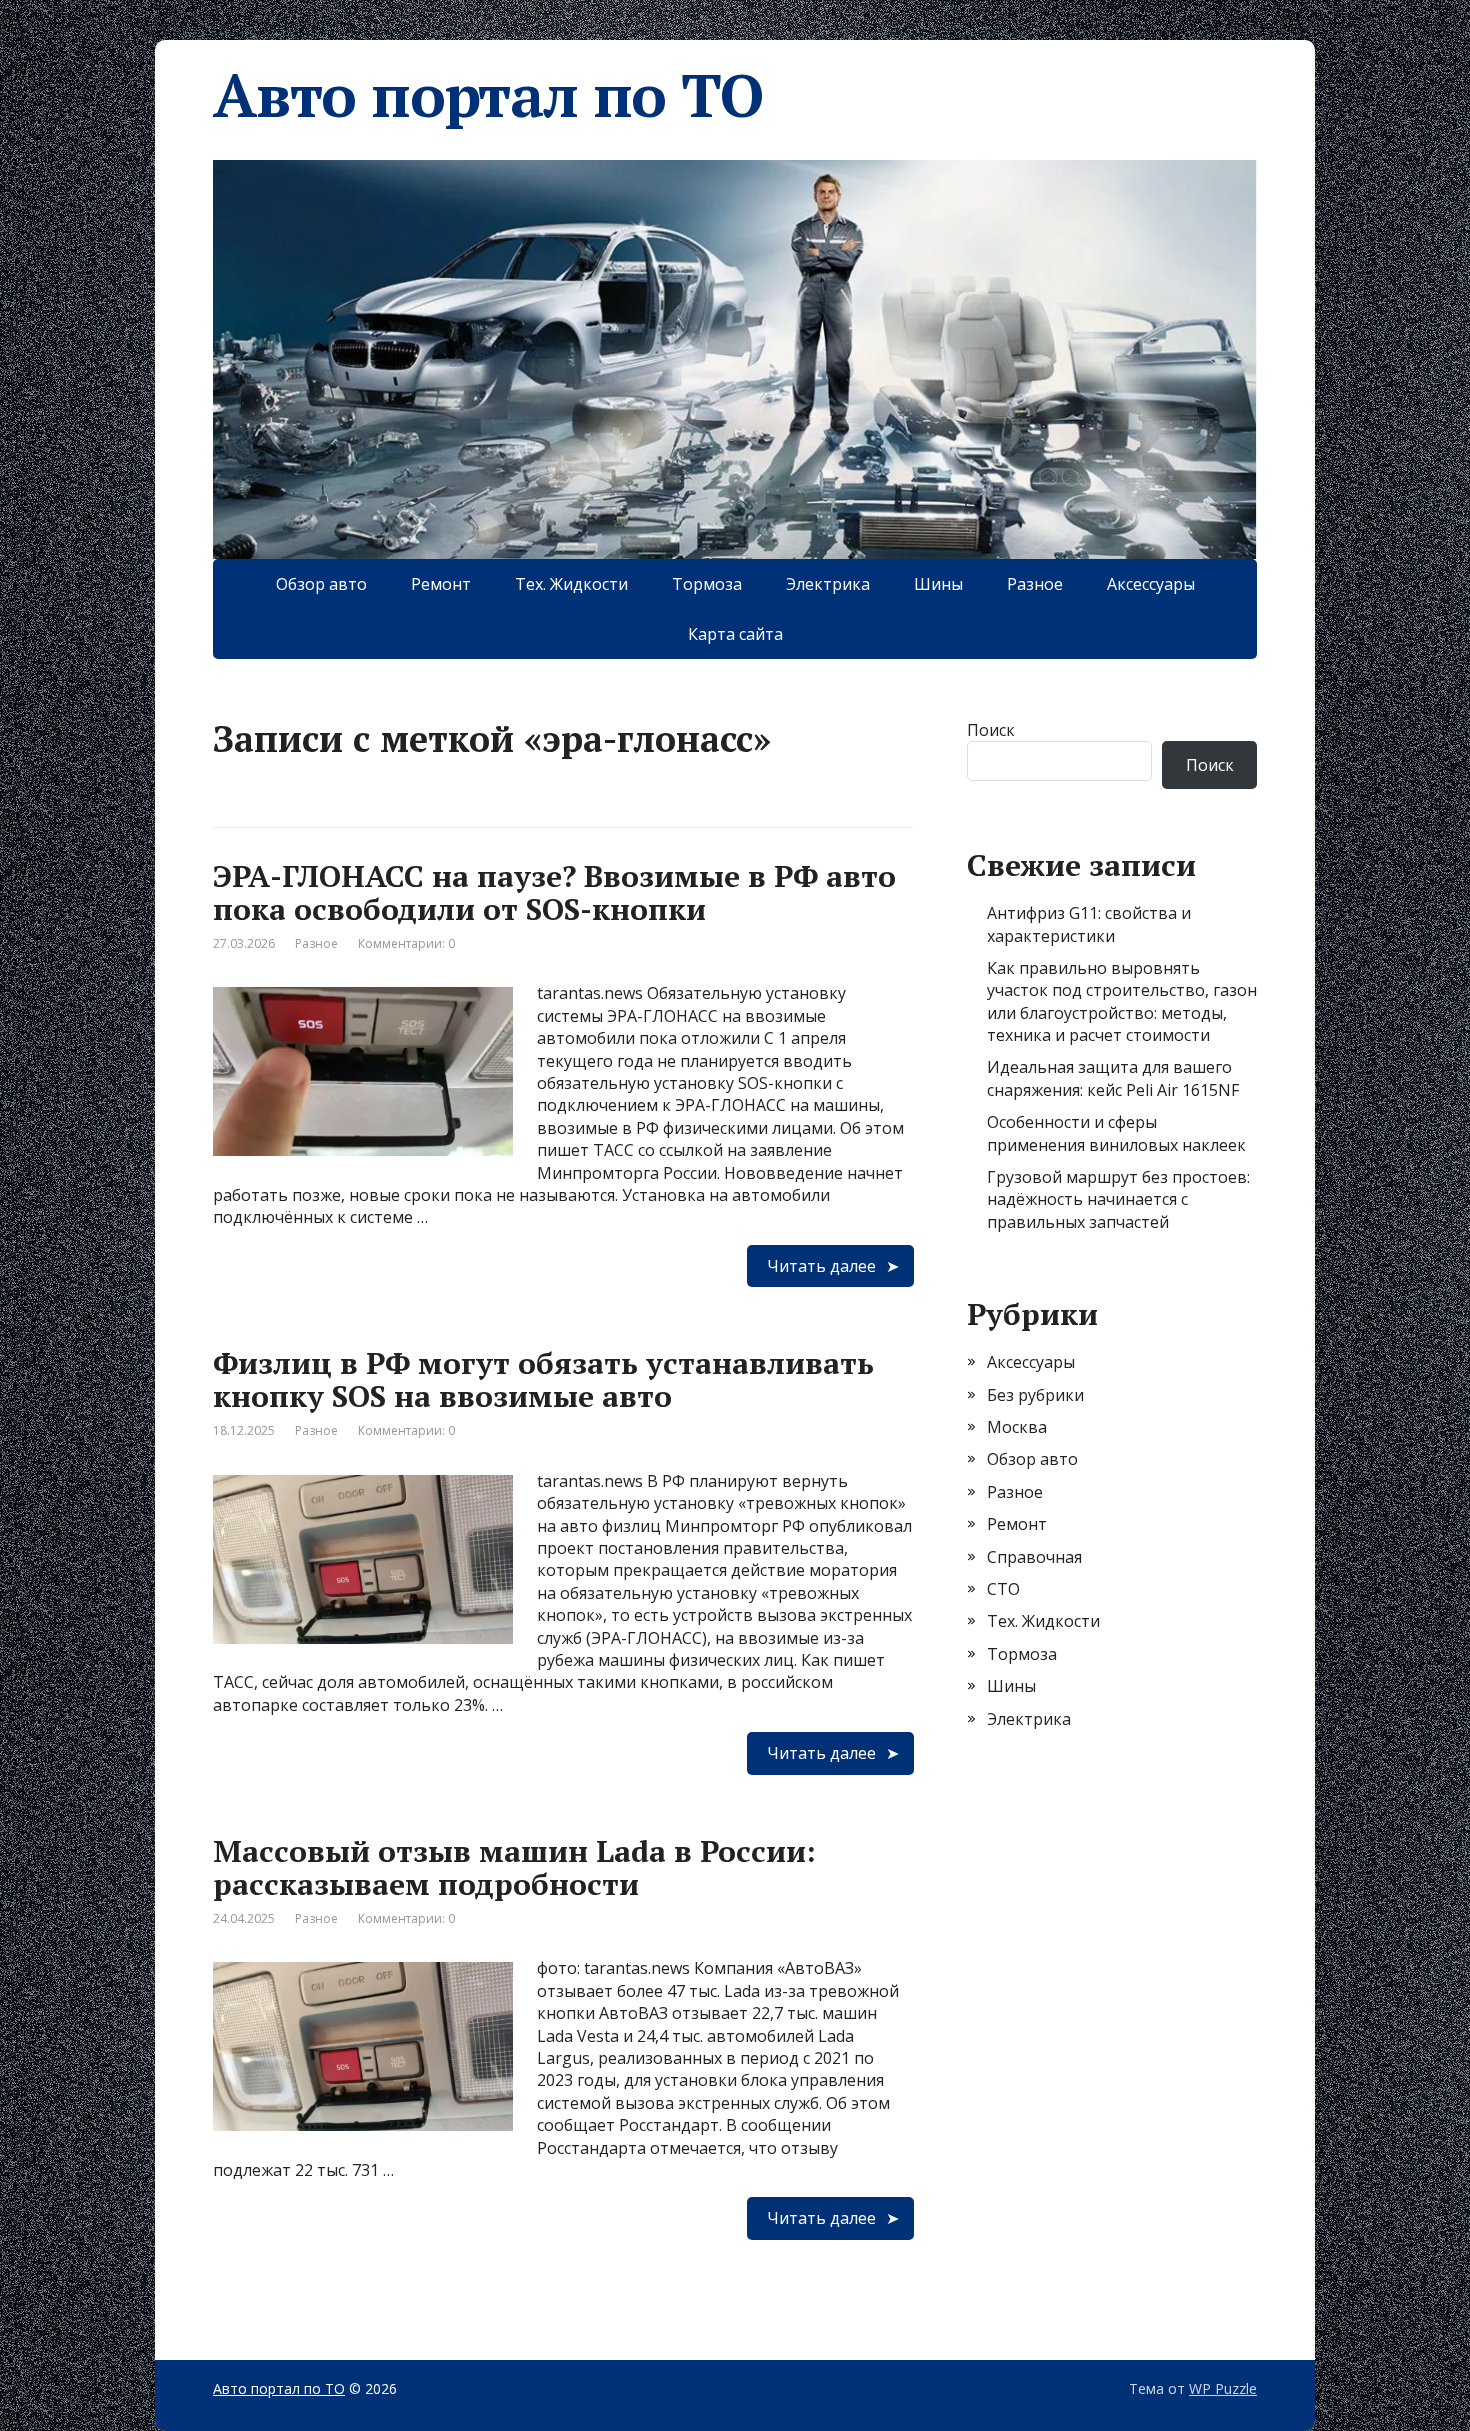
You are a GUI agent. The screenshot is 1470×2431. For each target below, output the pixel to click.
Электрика (828, 584)
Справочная (1034, 1557)
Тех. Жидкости (571, 584)
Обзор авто (321, 584)
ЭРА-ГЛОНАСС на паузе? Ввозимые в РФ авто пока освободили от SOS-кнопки (554, 892)
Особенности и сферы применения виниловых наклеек (1116, 1133)
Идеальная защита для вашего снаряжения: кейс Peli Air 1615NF (1113, 1078)
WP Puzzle (1223, 2388)
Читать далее (821, 1266)
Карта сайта (735, 634)
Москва (1017, 1427)
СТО (1003, 1589)
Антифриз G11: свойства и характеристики (1089, 924)
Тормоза (707, 584)
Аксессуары (1151, 584)
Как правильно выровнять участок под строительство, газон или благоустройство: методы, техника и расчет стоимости (1122, 1001)
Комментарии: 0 (406, 943)
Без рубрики (1035, 1395)
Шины (938, 584)
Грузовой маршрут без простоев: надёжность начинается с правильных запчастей (1118, 1199)
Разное (1035, 584)
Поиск (991, 730)
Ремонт (441, 584)
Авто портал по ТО (488, 95)
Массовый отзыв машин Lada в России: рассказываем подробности (514, 1867)
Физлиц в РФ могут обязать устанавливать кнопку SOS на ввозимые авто (543, 1379)
